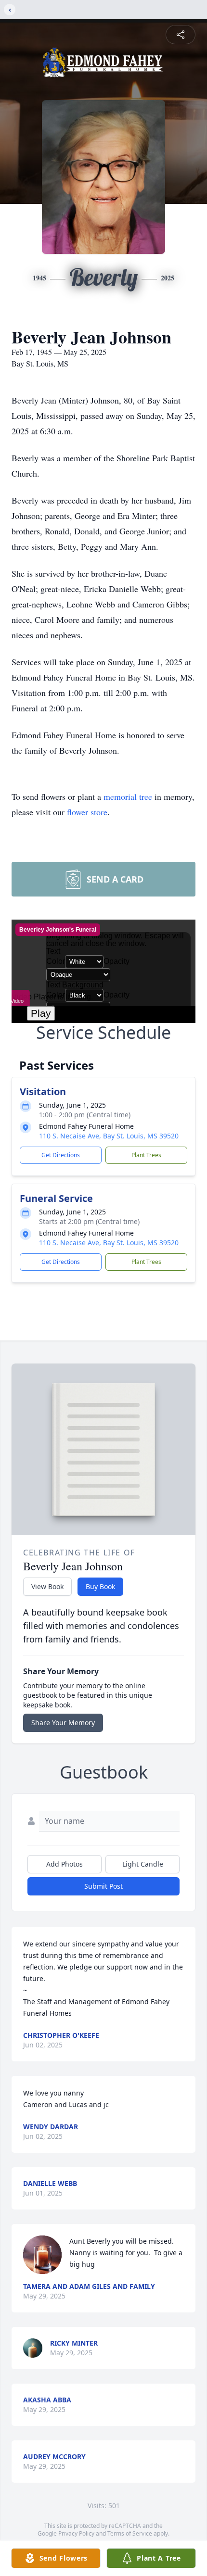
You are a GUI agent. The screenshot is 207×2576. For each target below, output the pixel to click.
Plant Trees (146, 1155)
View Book (47, 1586)
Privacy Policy (76, 2533)
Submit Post (103, 1886)
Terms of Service (130, 2533)
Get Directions (61, 1155)
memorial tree (128, 796)
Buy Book (100, 1586)
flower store (87, 812)
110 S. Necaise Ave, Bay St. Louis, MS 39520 (109, 1136)
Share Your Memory (63, 1723)
